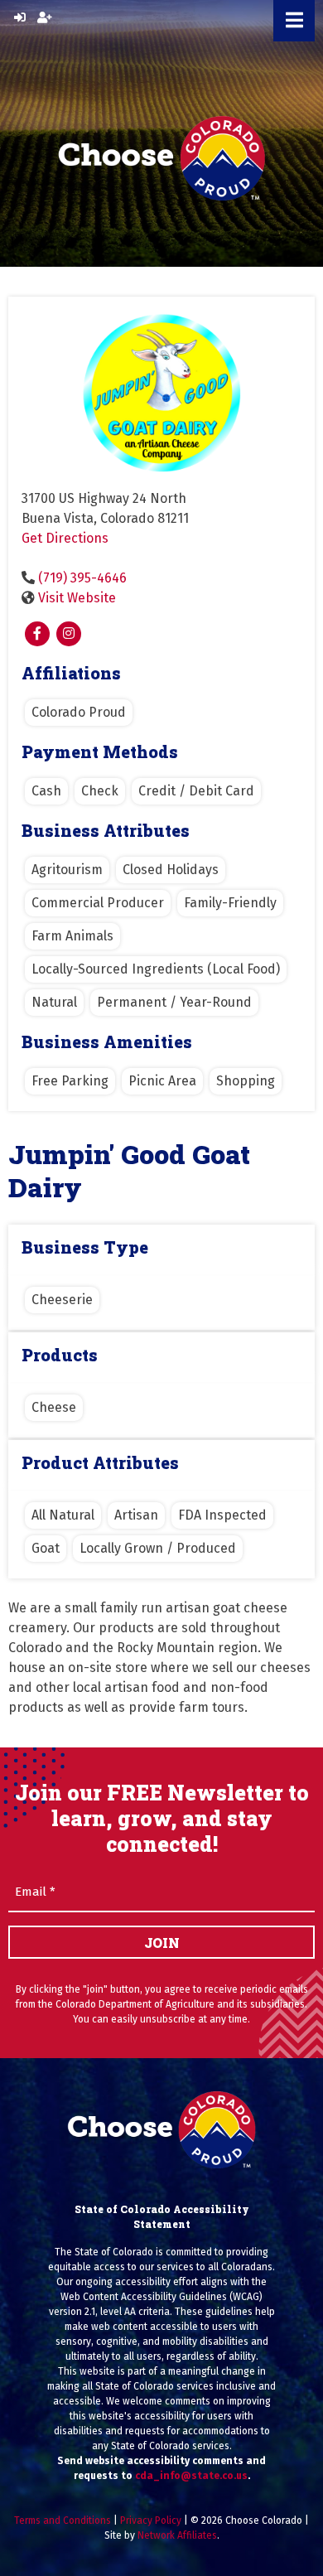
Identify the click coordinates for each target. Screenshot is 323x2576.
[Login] (20, 18)
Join (162, 1943)
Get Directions (65, 538)
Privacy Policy (151, 2520)
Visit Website (77, 598)
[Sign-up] (45, 18)
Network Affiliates (177, 2535)
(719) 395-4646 (82, 578)
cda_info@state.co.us (191, 2476)
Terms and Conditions (63, 2520)
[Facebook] (37, 634)
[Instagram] (69, 634)
